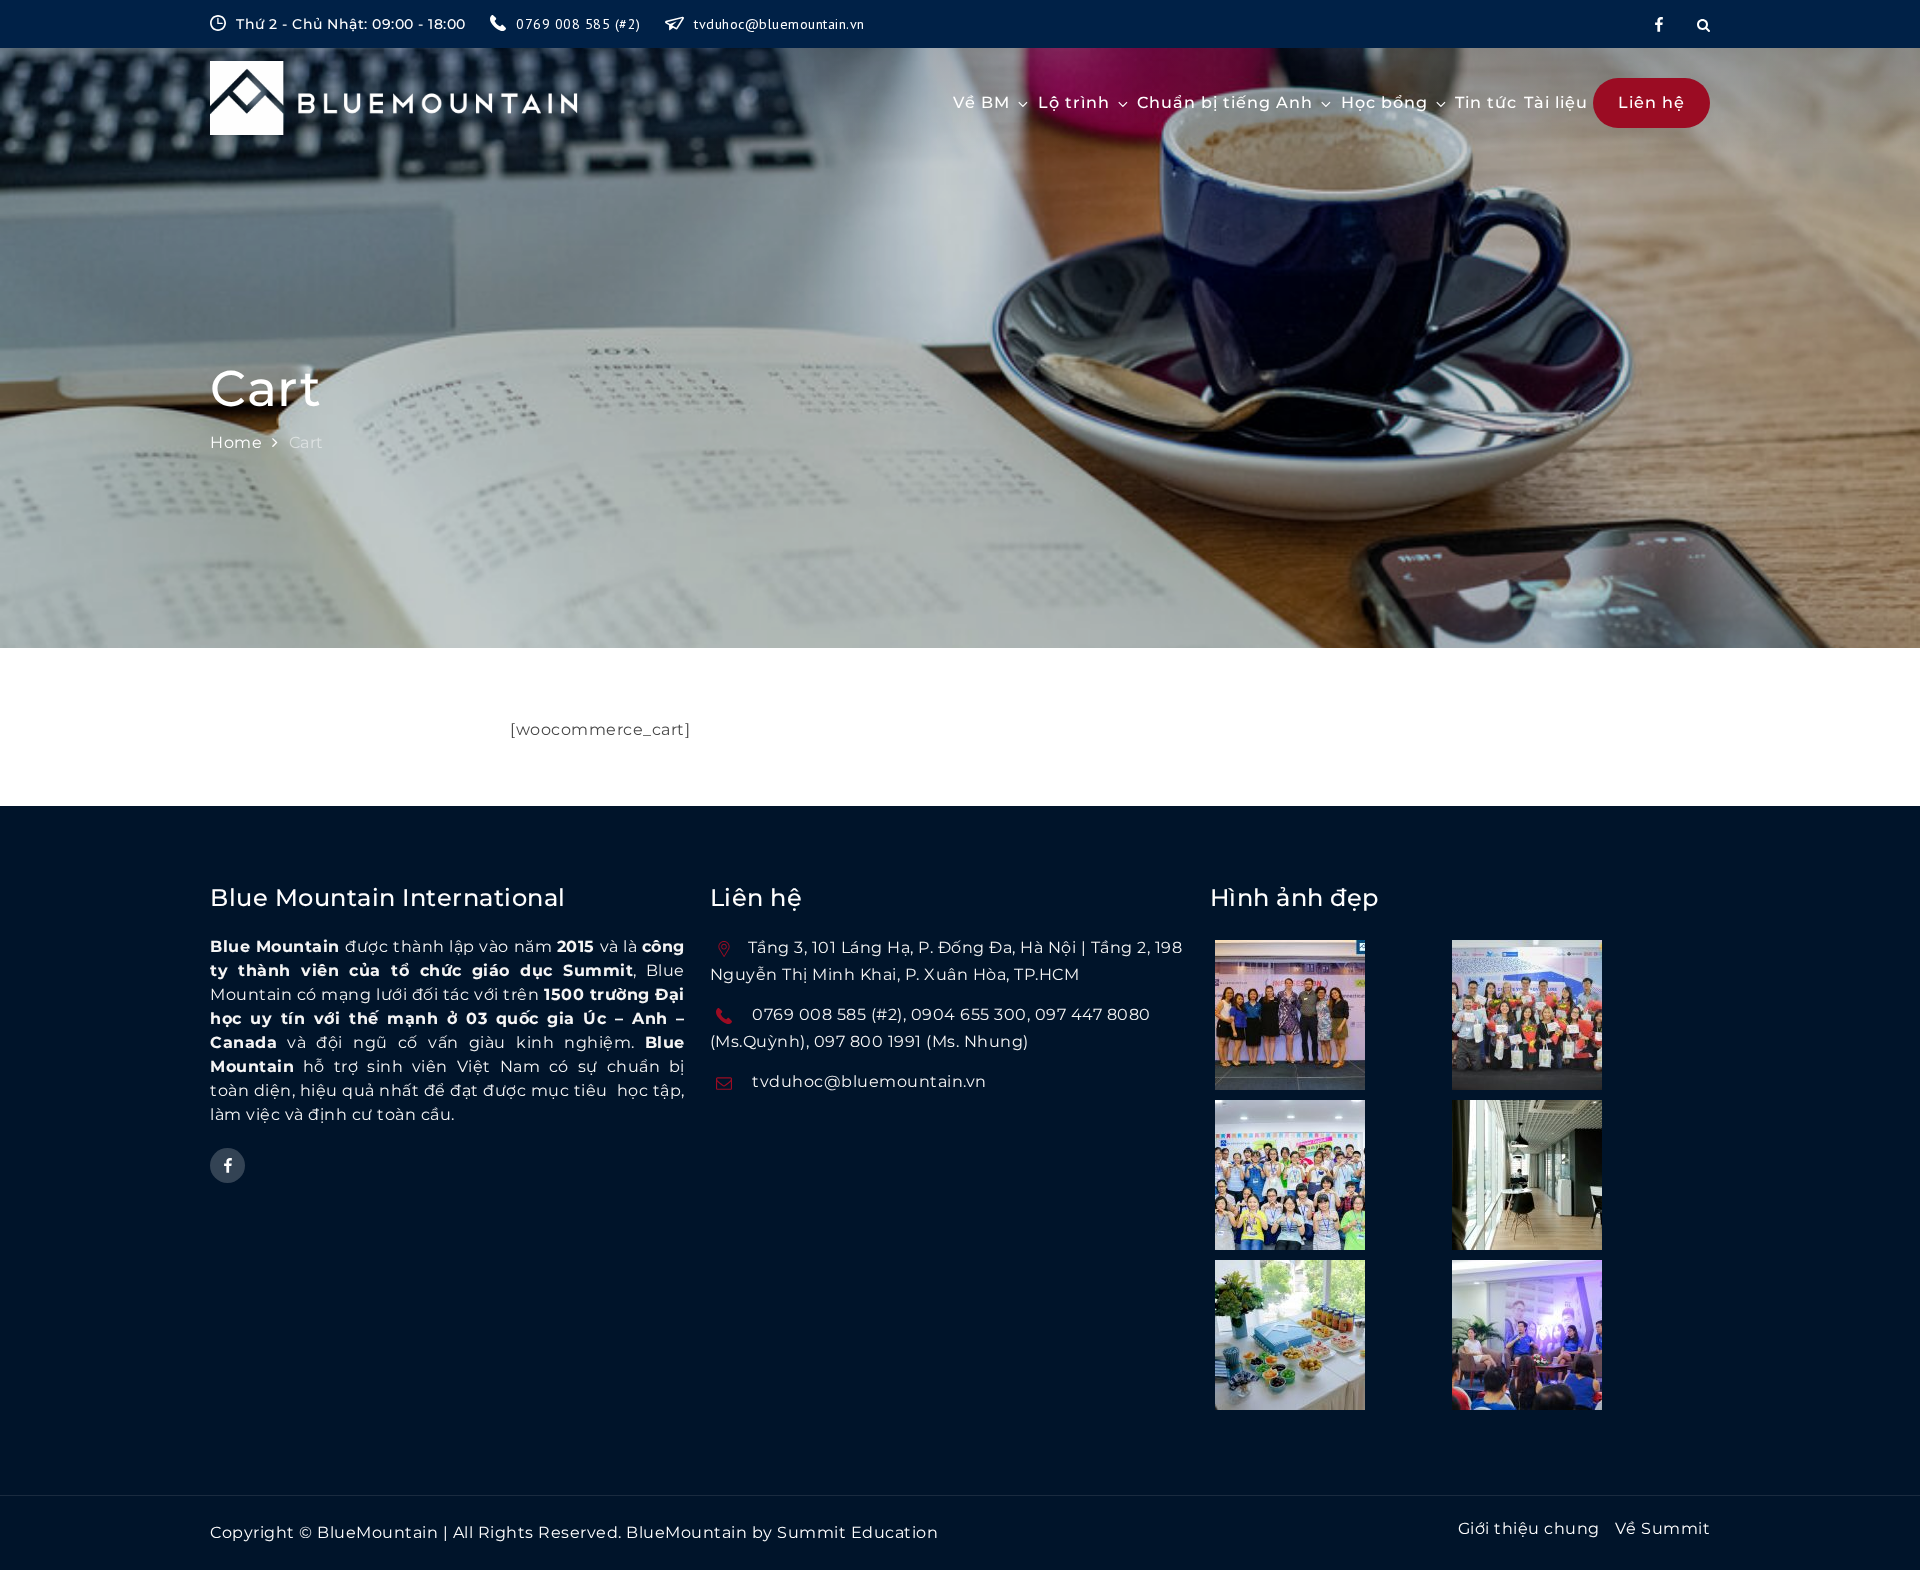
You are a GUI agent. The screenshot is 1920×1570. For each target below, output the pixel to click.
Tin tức (1486, 102)
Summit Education (857, 1532)
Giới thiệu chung (1529, 1528)
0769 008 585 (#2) (580, 24)
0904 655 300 (969, 1014)
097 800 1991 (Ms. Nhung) (921, 1041)
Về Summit (1663, 1528)
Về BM (981, 102)
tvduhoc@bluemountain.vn (779, 24)
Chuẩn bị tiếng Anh (1225, 102)
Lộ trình (1074, 102)
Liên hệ (1651, 102)
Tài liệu (1556, 102)
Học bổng (1384, 102)
